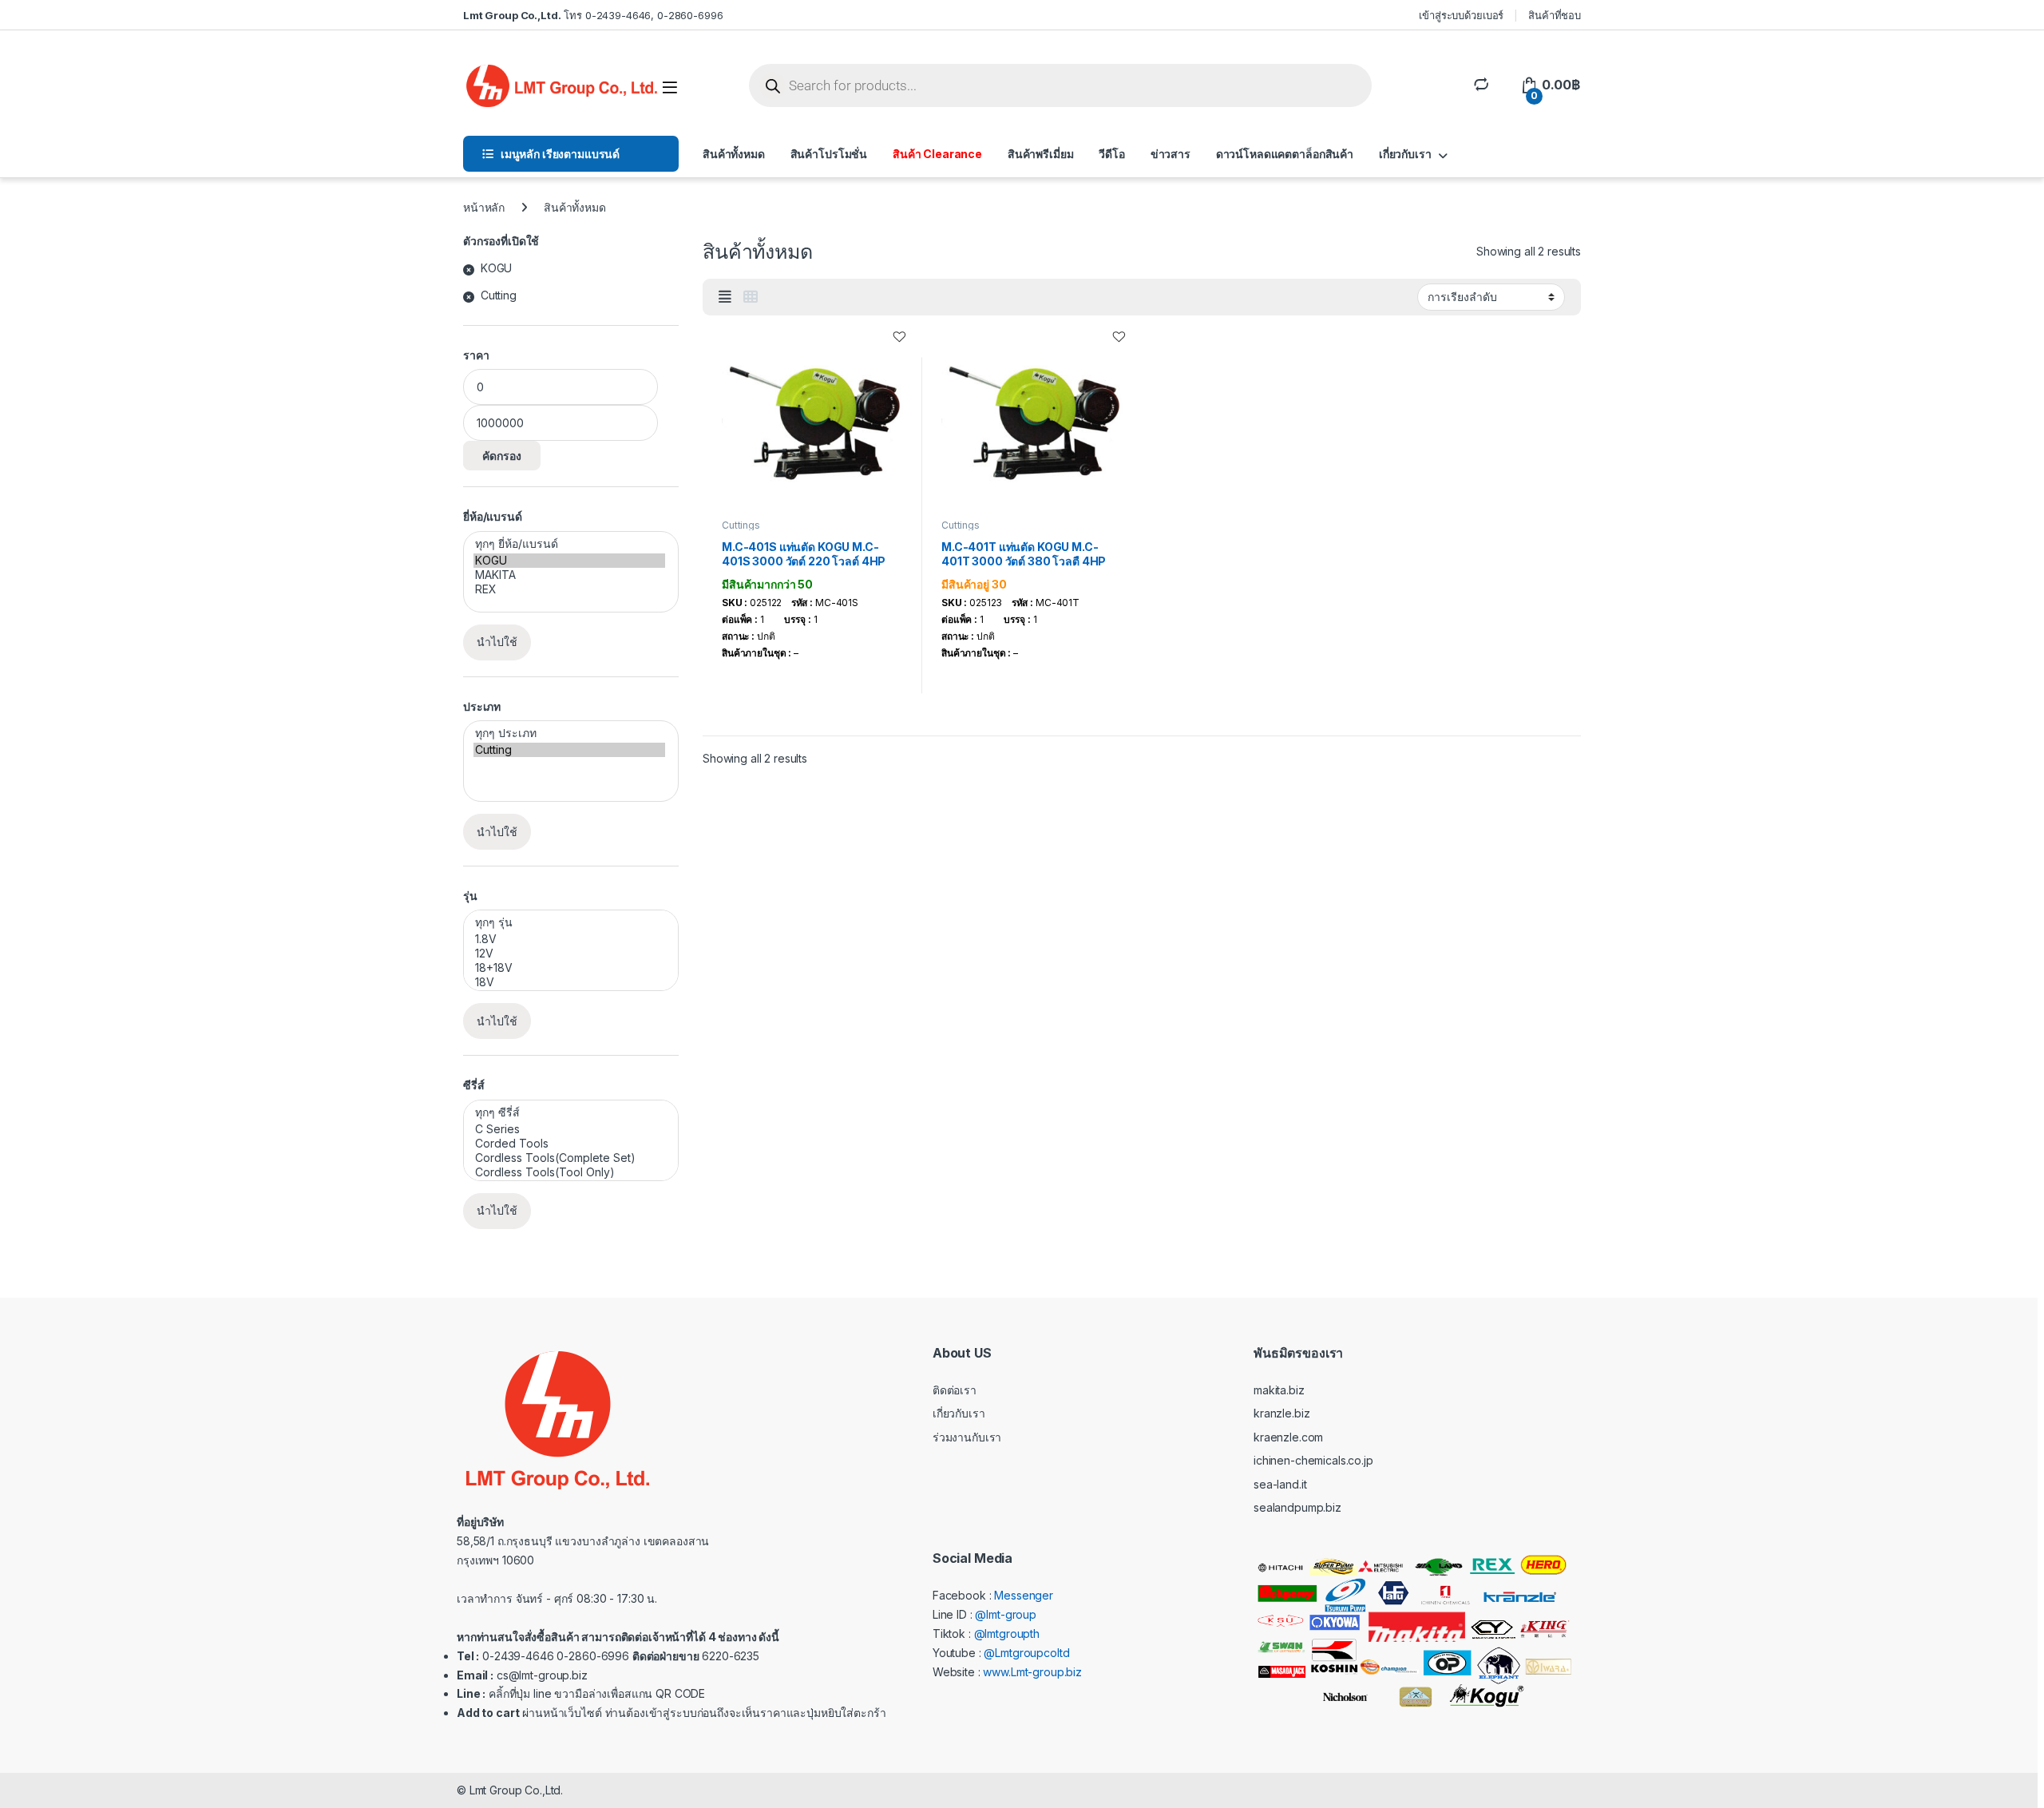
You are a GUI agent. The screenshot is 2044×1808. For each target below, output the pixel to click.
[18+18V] (569, 968)
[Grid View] (751, 297)
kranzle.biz (1281, 1413)
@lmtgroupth (1007, 1634)
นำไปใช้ (497, 642)
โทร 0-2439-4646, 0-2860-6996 (593, 15)
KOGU (496, 268)
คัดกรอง (502, 456)
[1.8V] (569, 939)
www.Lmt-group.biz (1032, 1672)
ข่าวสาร (1171, 154)
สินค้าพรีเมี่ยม (1041, 154)
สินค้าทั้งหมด (734, 154)
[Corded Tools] (569, 1144)
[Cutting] (569, 750)
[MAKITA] (569, 575)
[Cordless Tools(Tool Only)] (569, 1172)
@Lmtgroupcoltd (1026, 1653)
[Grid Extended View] (725, 297)
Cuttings (741, 525)
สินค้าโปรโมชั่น (829, 154)
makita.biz (1279, 1390)
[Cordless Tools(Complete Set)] (569, 1158)
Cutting (499, 295)
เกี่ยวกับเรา (1405, 154)
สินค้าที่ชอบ (1555, 15)
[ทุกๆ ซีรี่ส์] (569, 1113)
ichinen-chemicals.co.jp (1313, 1460)
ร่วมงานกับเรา (967, 1437)
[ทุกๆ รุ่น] (569, 923)
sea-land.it (1280, 1484)
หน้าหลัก (484, 207)
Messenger (1024, 1595)
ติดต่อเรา (955, 1390)
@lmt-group (1006, 1614)
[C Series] (569, 1129)
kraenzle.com (1288, 1437)
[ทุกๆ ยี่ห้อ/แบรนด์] (569, 544)
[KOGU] (569, 561)
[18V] (569, 982)
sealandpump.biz (1297, 1507)
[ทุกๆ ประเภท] (569, 734)
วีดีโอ (1111, 154)
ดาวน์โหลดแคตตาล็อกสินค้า (1285, 154)
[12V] (569, 954)
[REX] (569, 589)
